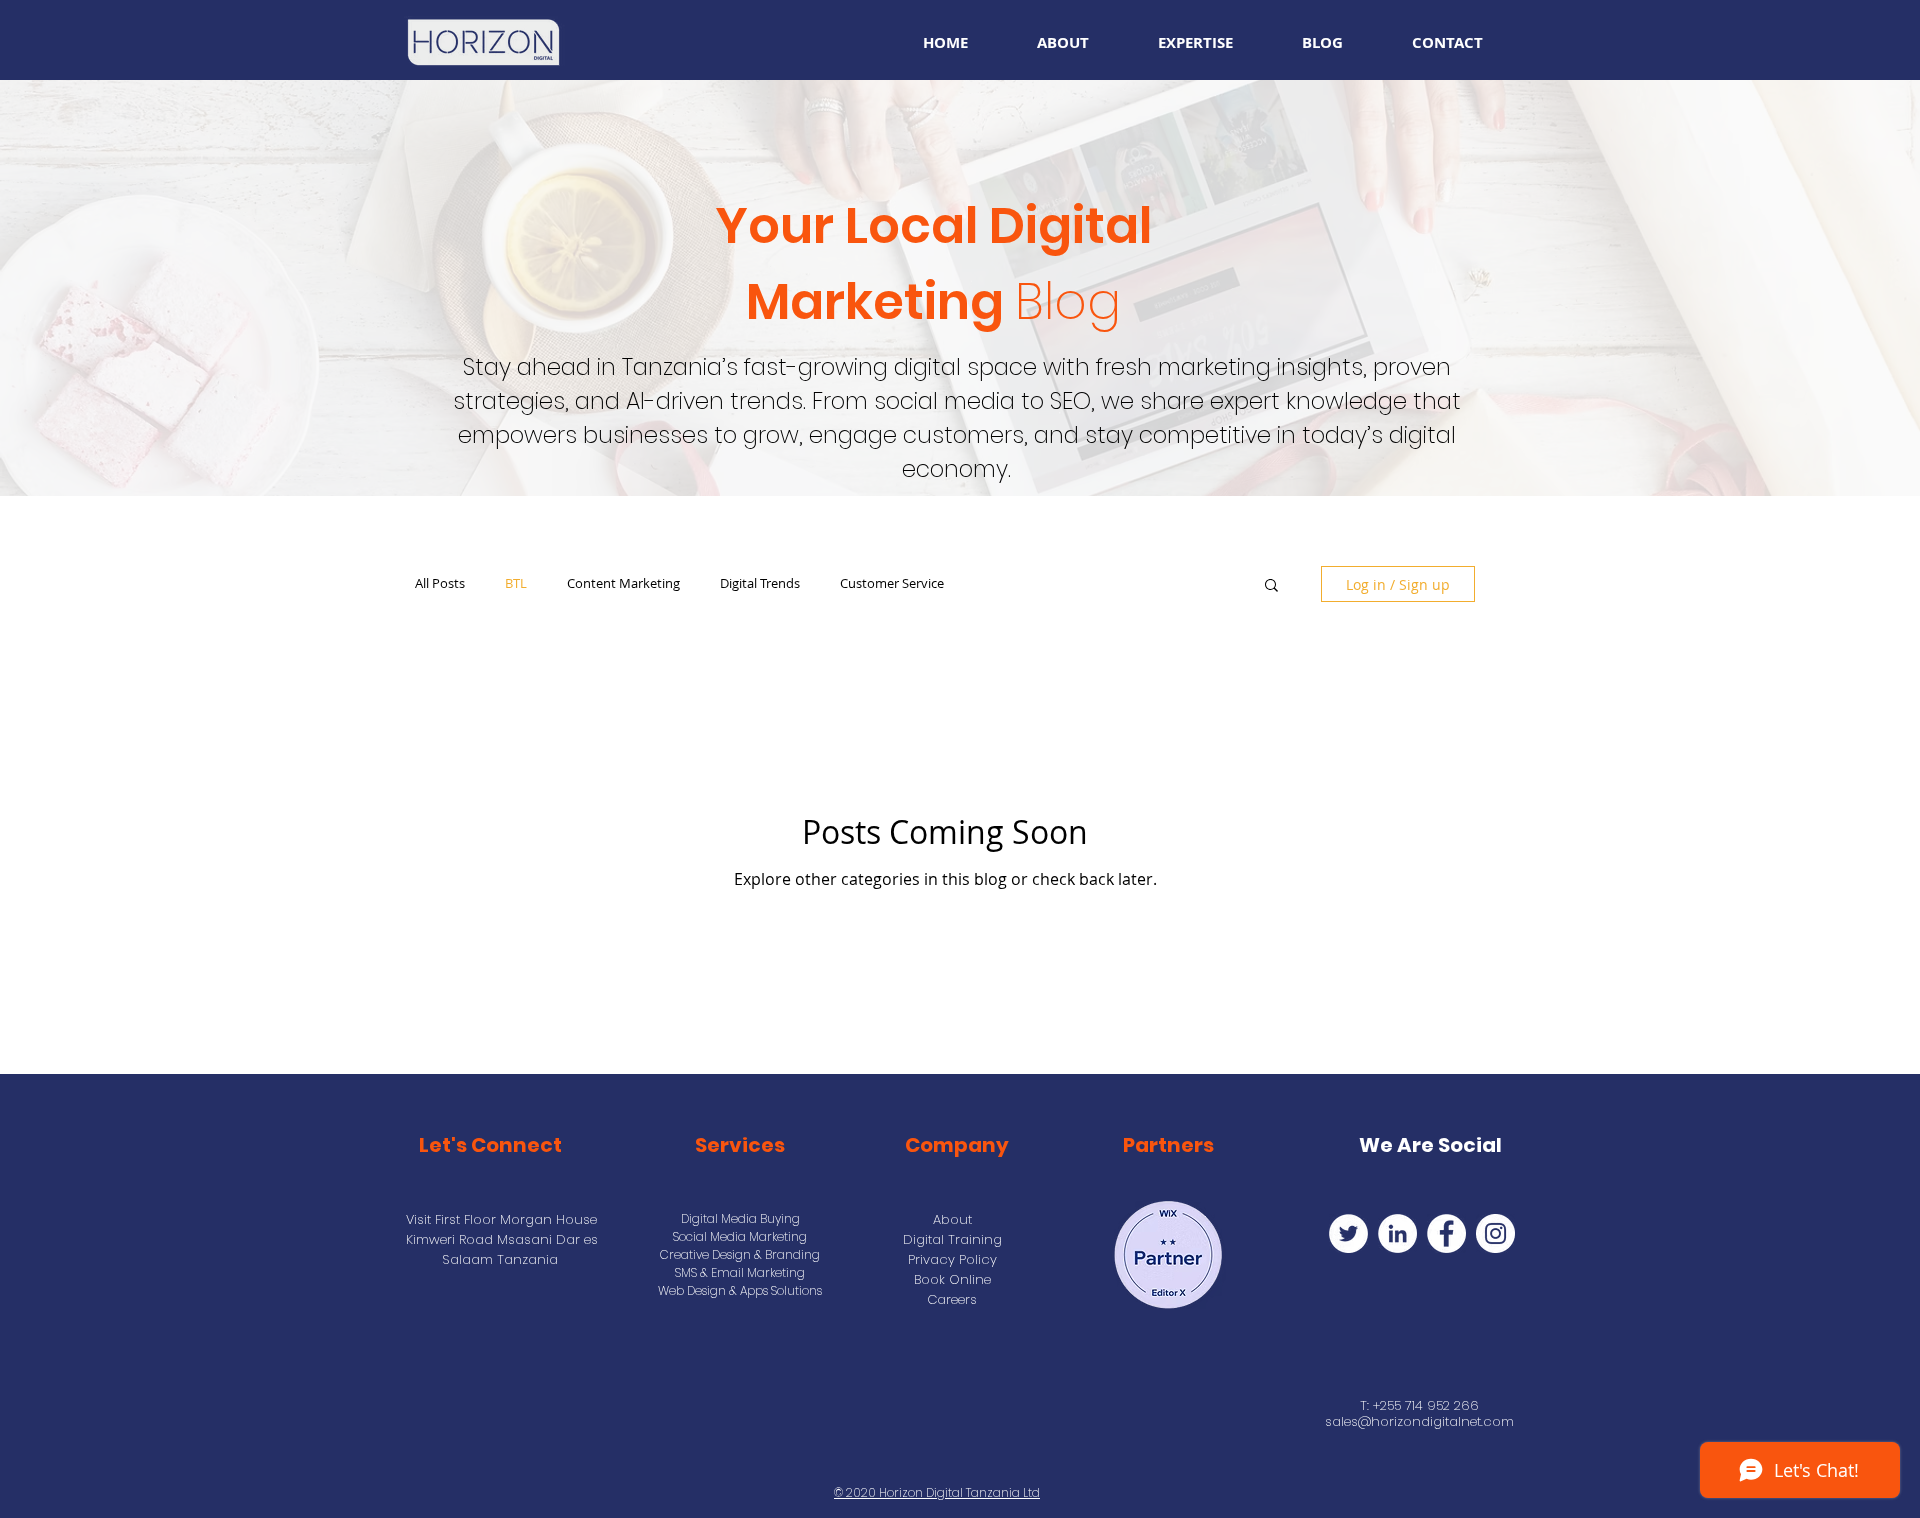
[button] (1271, 586)
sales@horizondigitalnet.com (1419, 1421)
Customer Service (892, 584)
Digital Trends (760, 584)
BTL (516, 584)
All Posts (440, 584)
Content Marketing (623, 584)
